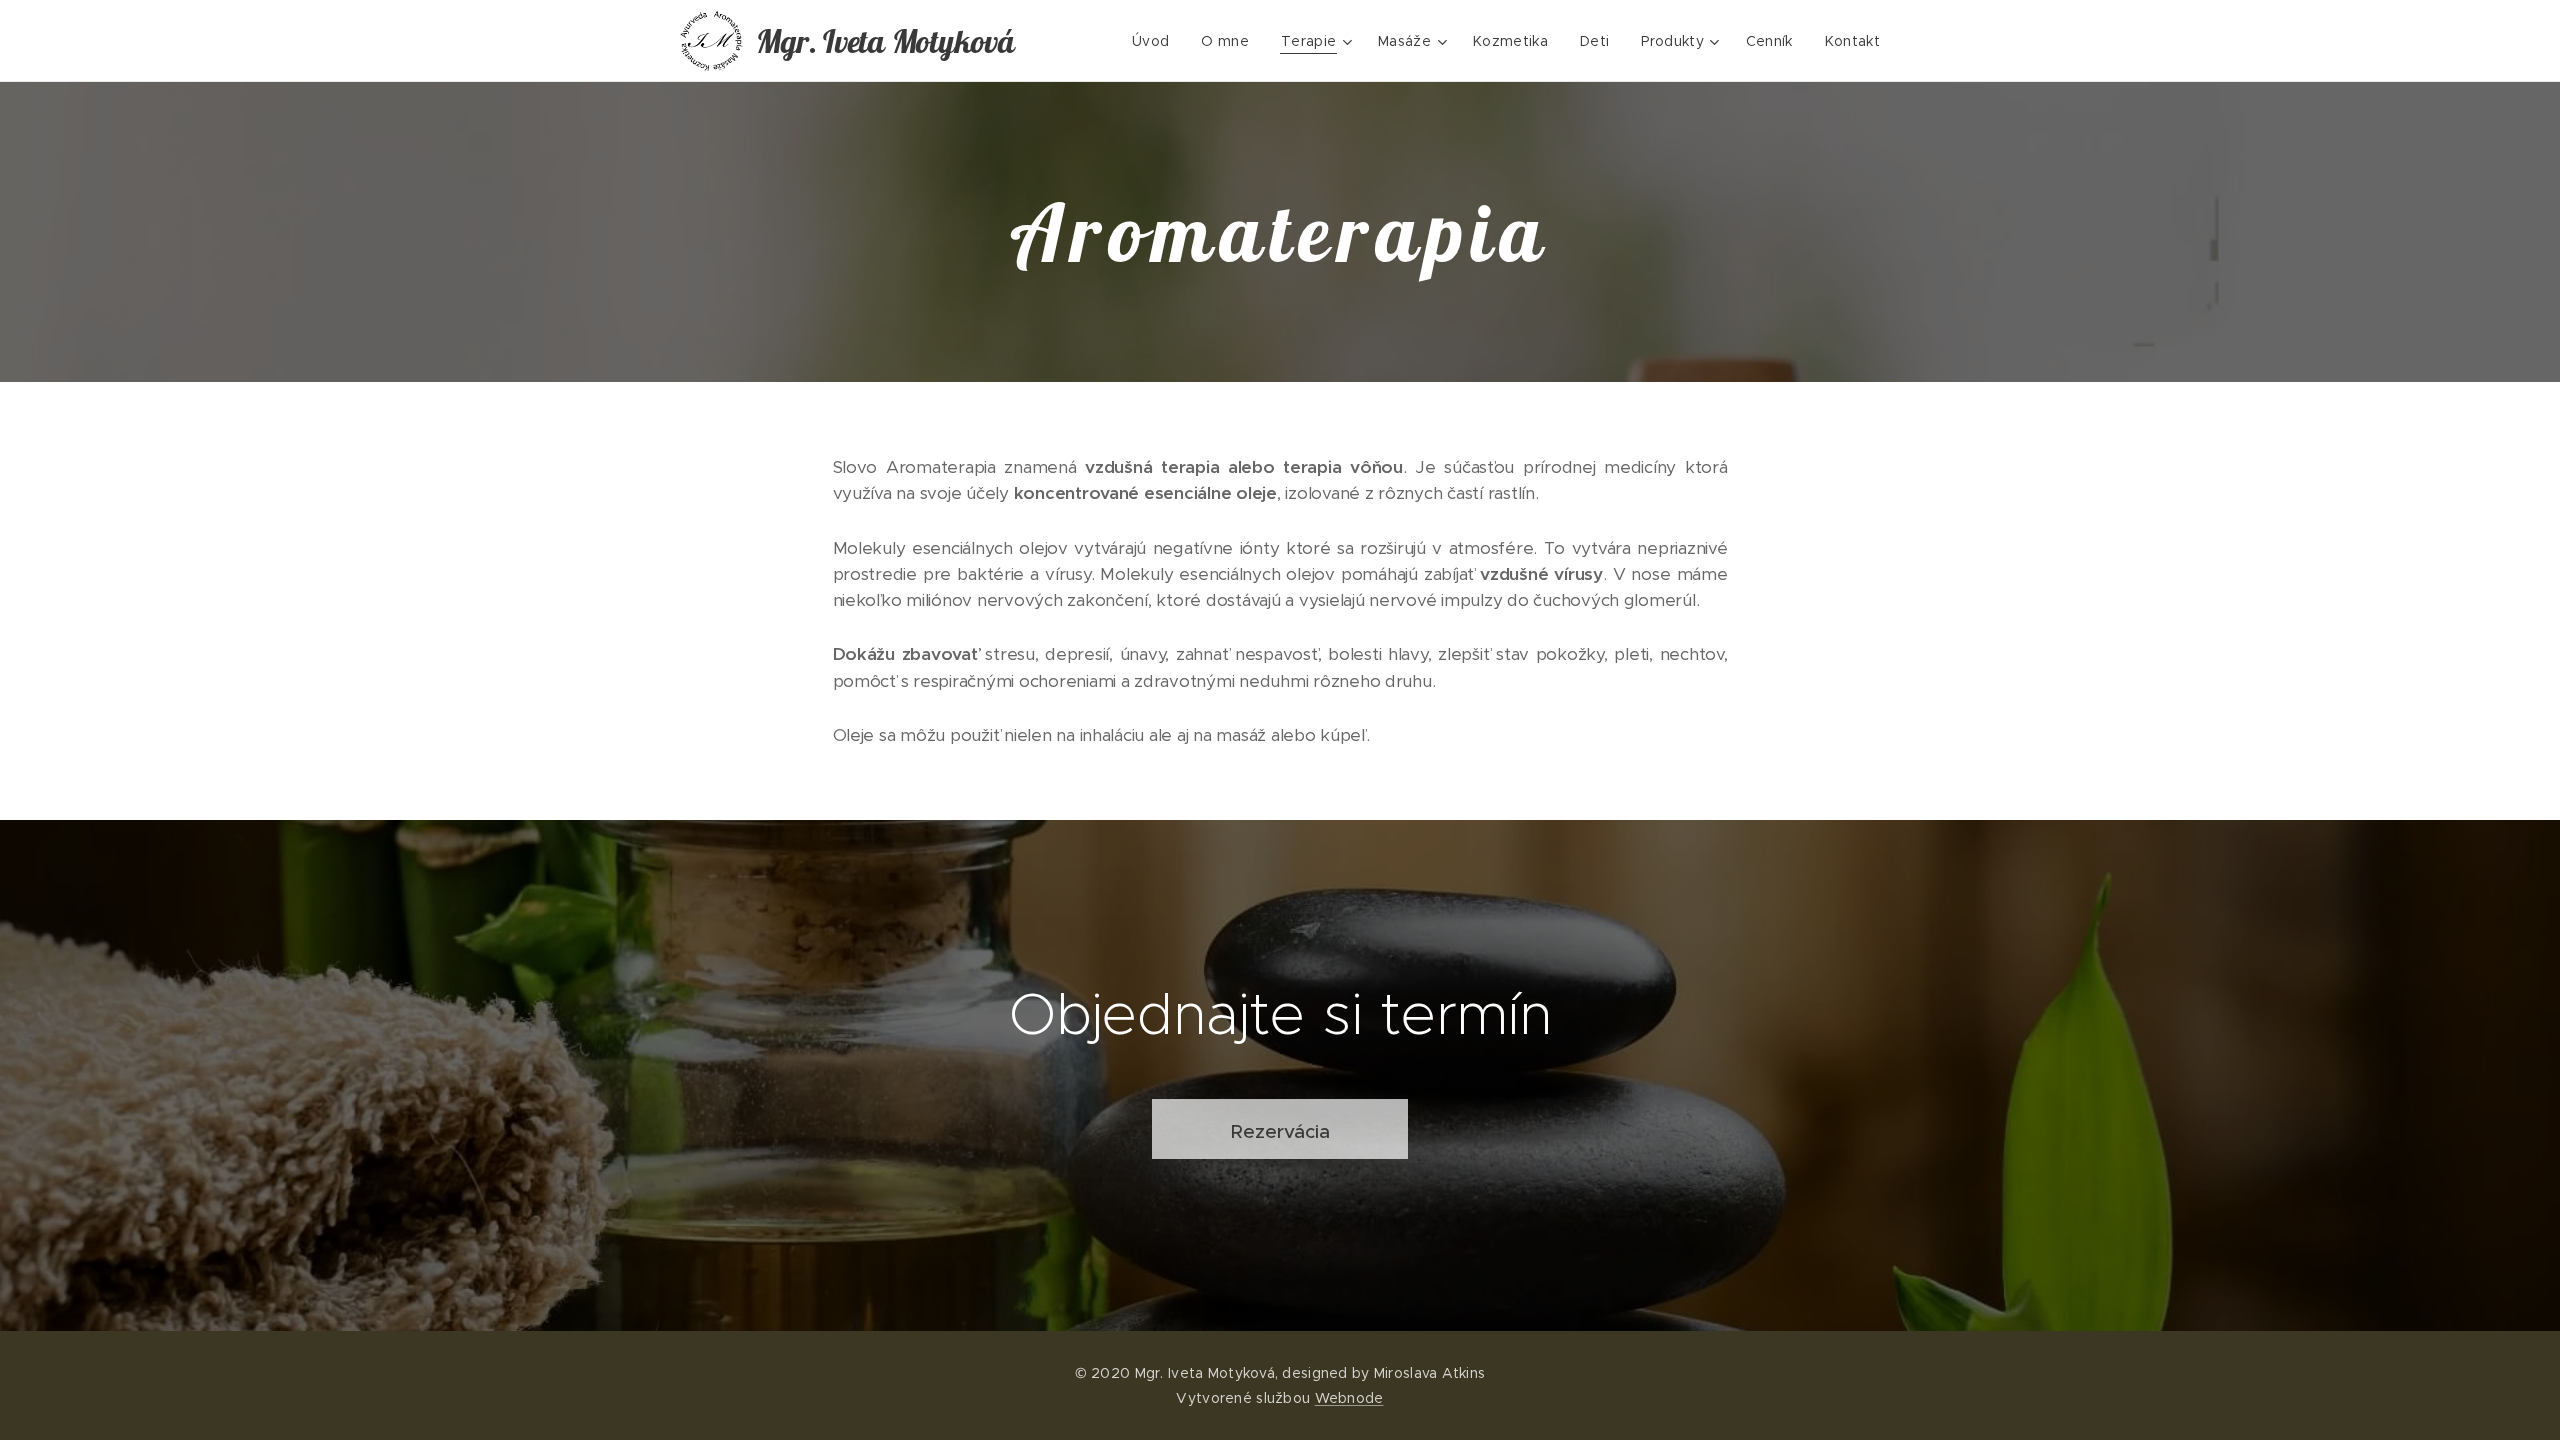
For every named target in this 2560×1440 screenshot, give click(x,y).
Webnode (1349, 1398)
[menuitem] (1156, 41)
